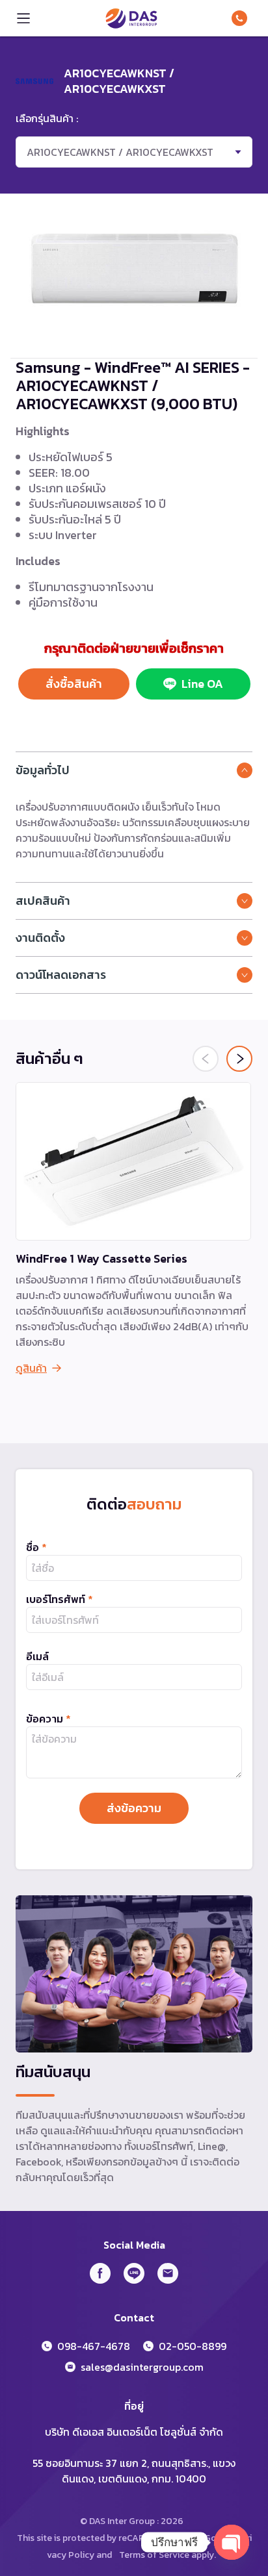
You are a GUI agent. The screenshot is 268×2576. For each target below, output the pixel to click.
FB (100, 2273)
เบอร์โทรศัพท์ (60, 1599)
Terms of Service (154, 2555)
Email (168, 2273)
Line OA (202, 684)
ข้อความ (48, 1719)
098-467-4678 (242, 18)
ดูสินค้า (31, 1368)
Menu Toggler (23, 18)
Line (134, 2273)
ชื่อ (36, 1547)
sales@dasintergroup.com (142, 2367)
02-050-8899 (193, 2346)
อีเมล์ (37, 1656)
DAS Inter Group (131, 18)
